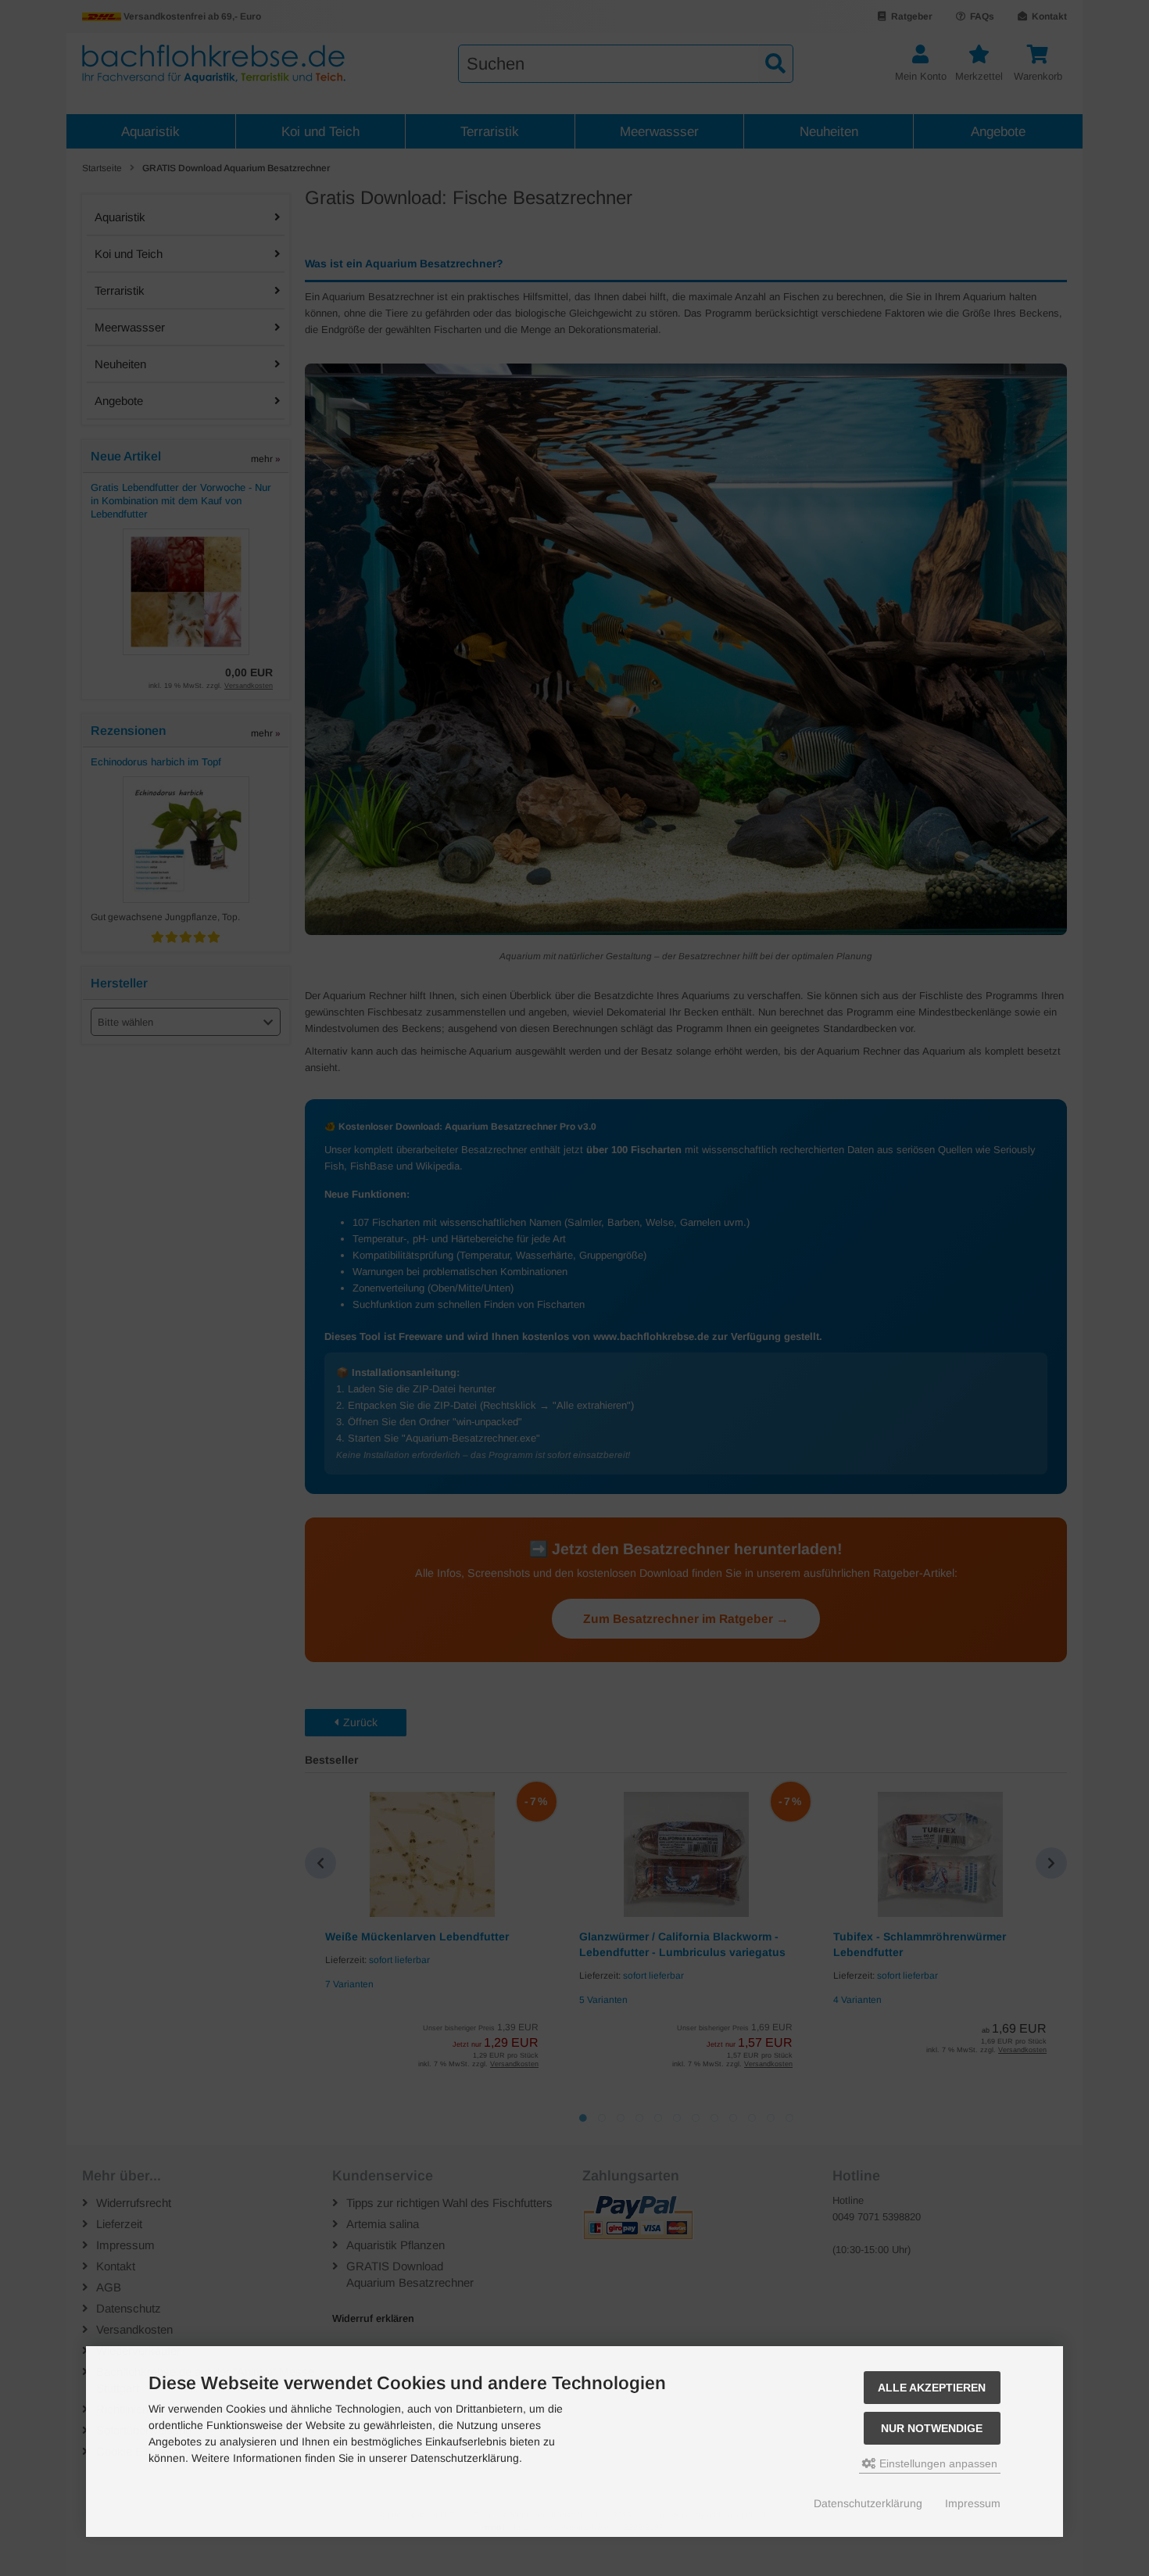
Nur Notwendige (932, 2428)
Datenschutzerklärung (868, 2503)
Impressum (973, 2503)
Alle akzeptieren (932, 2388)
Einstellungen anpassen (937, 2463)
